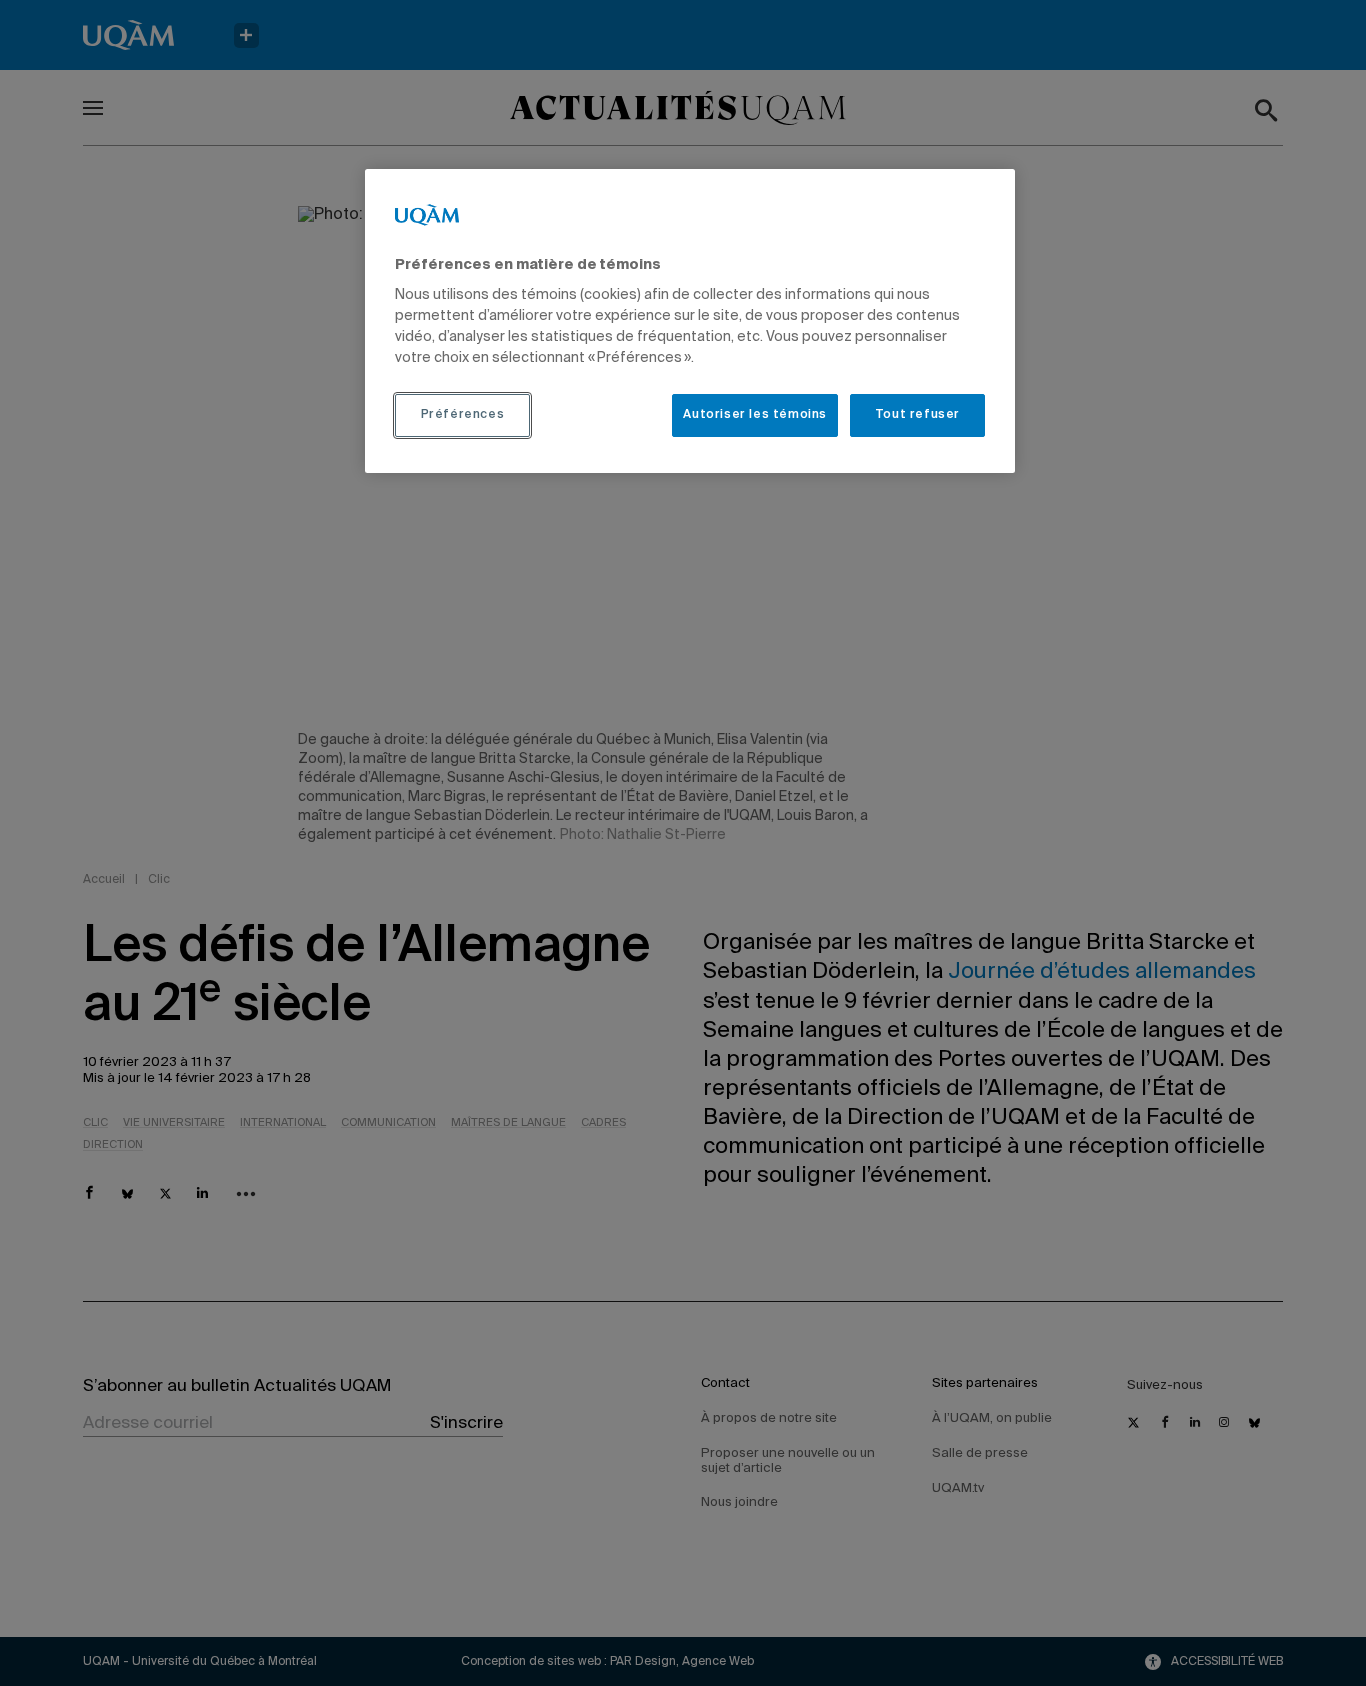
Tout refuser (917, 415)
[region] (690, 321)
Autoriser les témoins (755, 415)
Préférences (463, 415)
